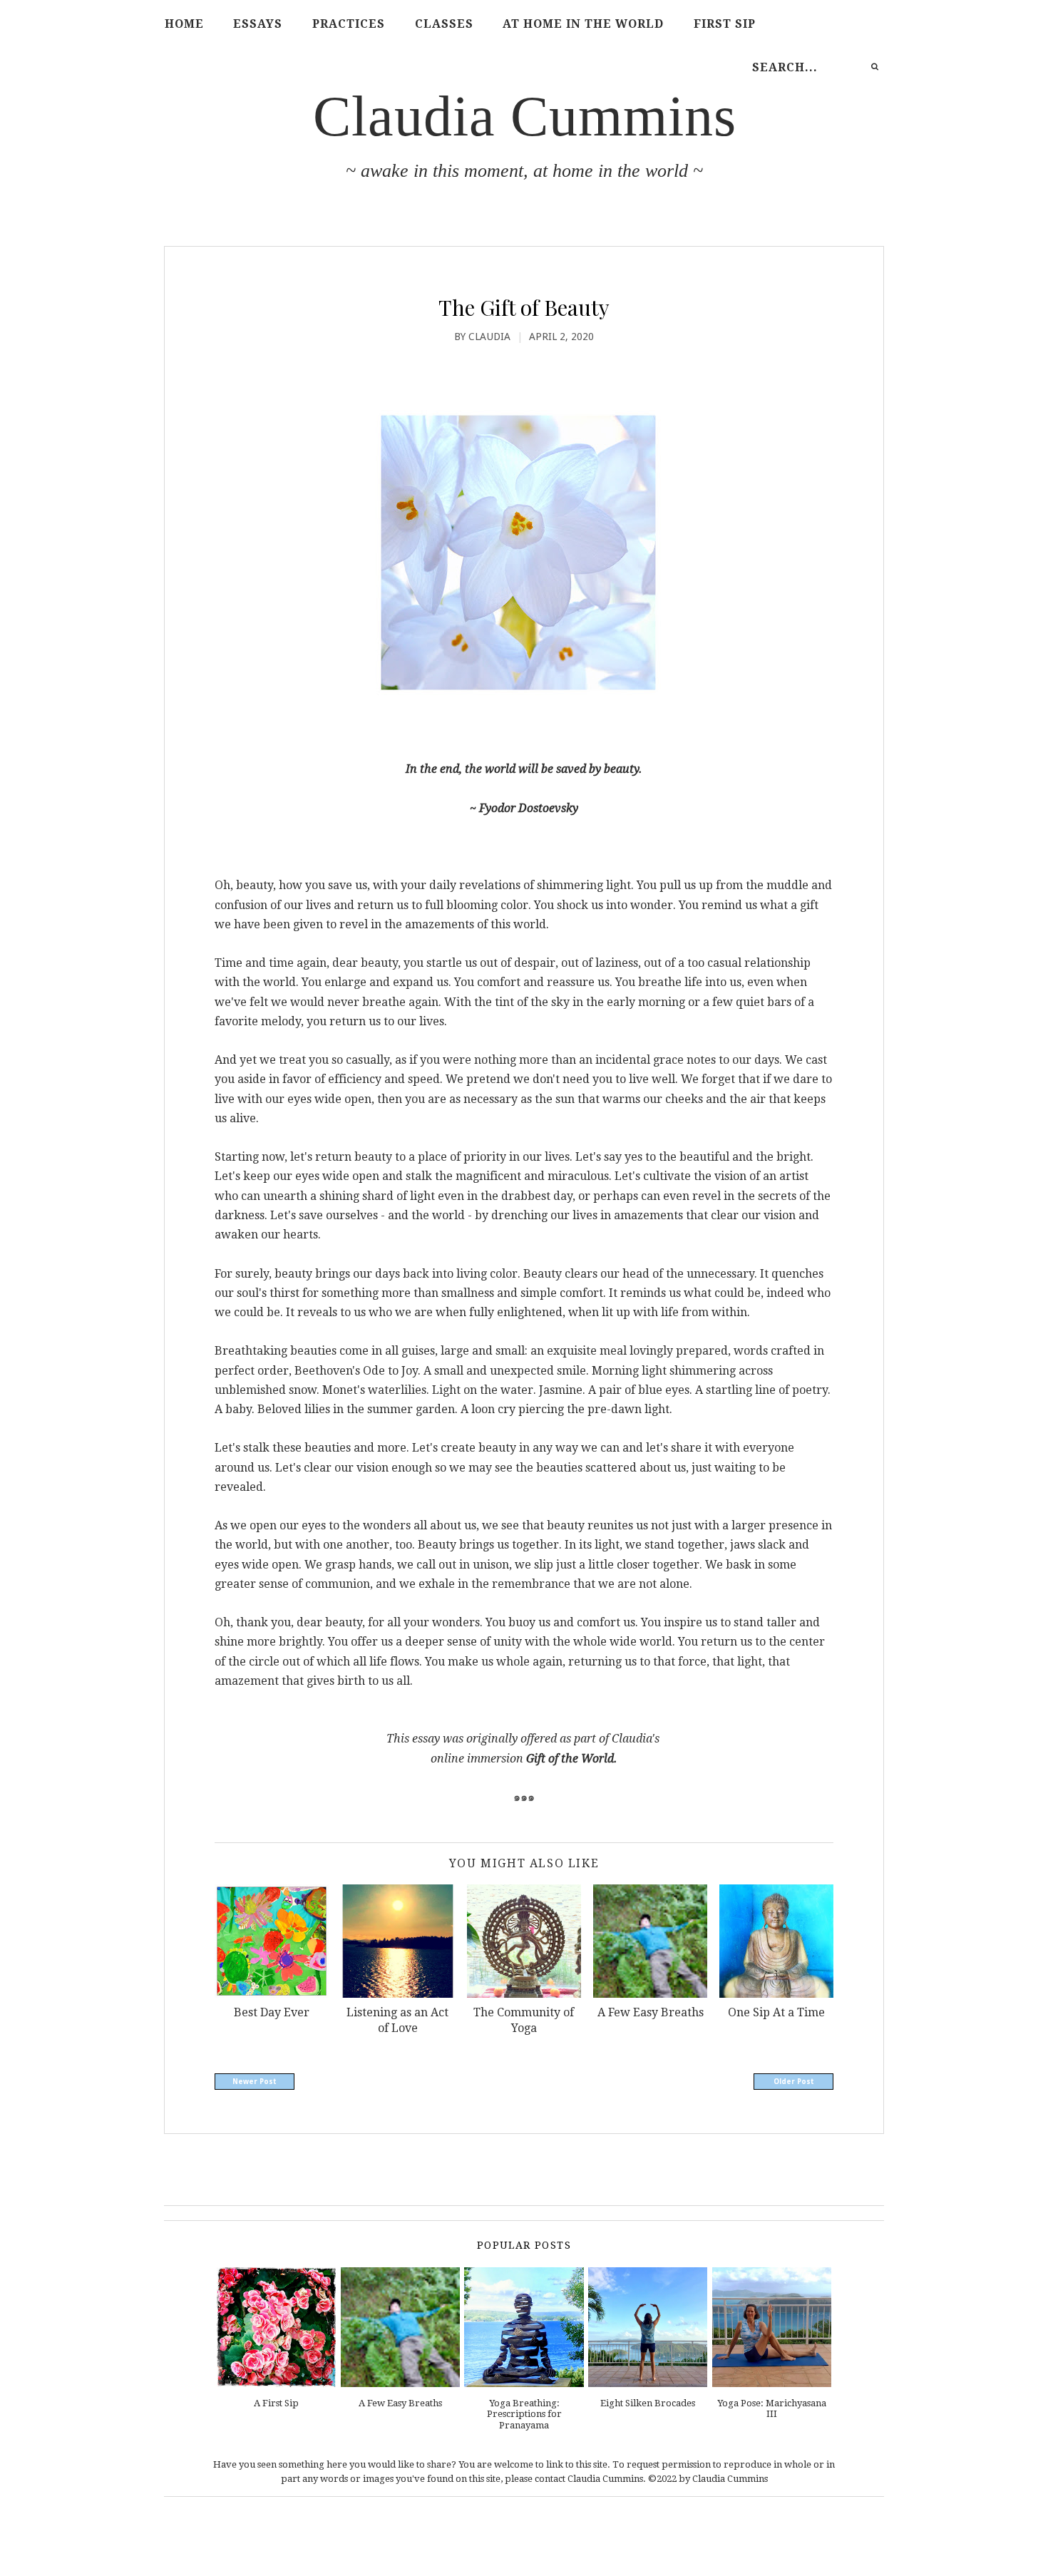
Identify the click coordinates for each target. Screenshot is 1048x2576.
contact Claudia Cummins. (590, 2479)
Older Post (794, 2082)
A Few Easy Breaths (400, 2403)
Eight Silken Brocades (648, 2403)
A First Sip (276, 2403)
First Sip (725, 24)
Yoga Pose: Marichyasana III (772, 2409)
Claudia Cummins (525, 116)
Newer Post (255, 2082)
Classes (444, 24)
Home (184, 24)
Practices (349, 24)
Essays (258, 24)
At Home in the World (583, 24)
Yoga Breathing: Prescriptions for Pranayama (524, 2414)
